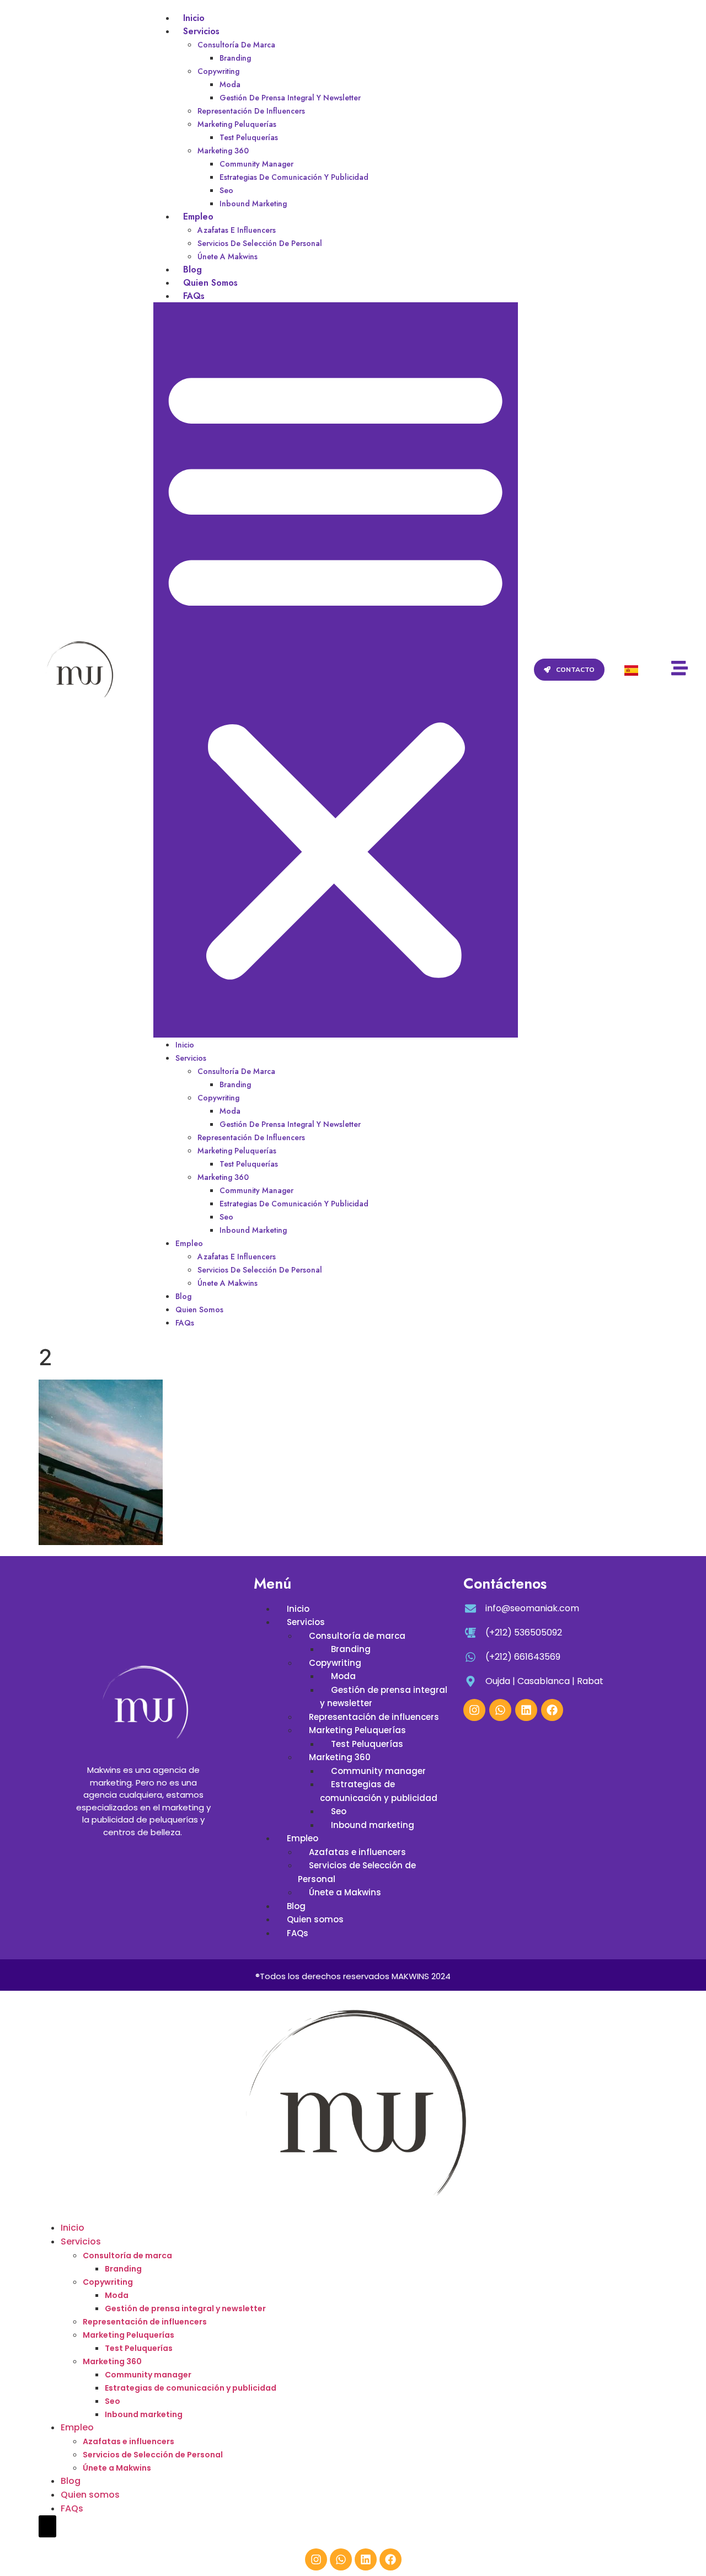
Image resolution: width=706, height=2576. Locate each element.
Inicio (194, 18)
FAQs (194, 296)
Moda (230, 84)
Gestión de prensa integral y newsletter (290, 98)
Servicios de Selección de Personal (260, 243)
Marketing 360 (223, 151)
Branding (235, 58)
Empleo (198, 217)
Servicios (201, 31)
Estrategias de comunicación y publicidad (294, 177)
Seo (226, 190)
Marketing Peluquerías (237, 124)
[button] (335, 670)
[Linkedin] (526, 1710)
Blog (192, 269)
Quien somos (210, 283)
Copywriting (218, 71)
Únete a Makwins (228, 256)
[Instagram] (474, 1710)
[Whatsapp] (500, 1710)
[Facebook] (552, 1710)
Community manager (256, 164)
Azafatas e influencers (237, 230)
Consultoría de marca (236, 45)
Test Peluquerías (249, 137)
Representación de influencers (251, 111)
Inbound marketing (253, 204)
